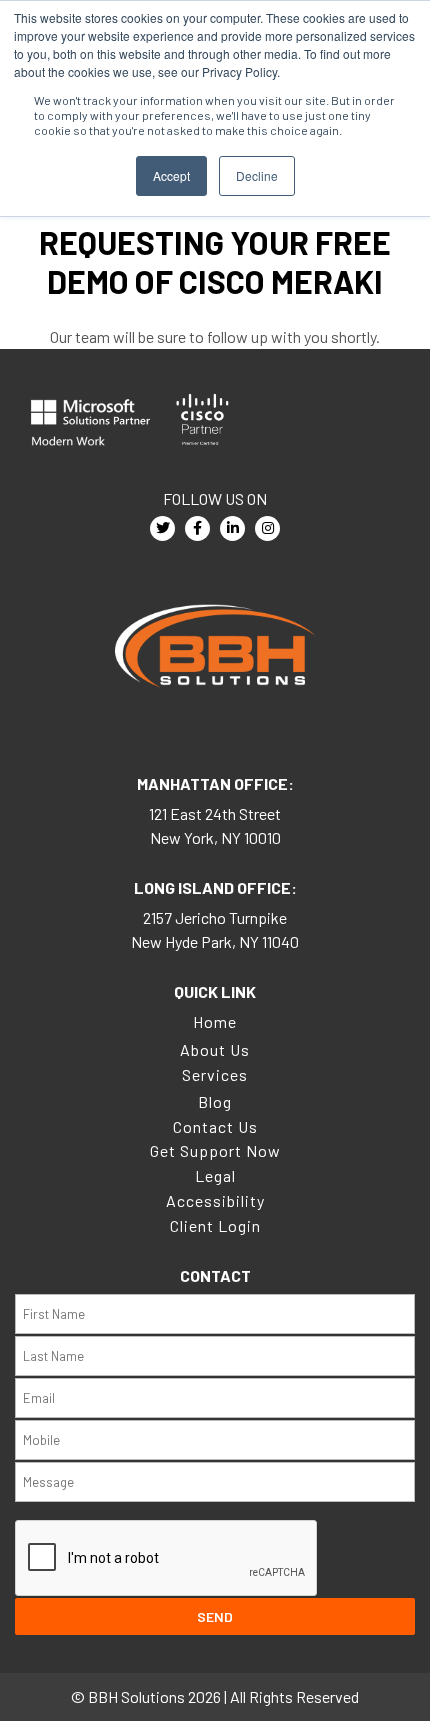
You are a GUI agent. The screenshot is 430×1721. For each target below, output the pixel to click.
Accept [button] (171, 175)
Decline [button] (257, 175)
